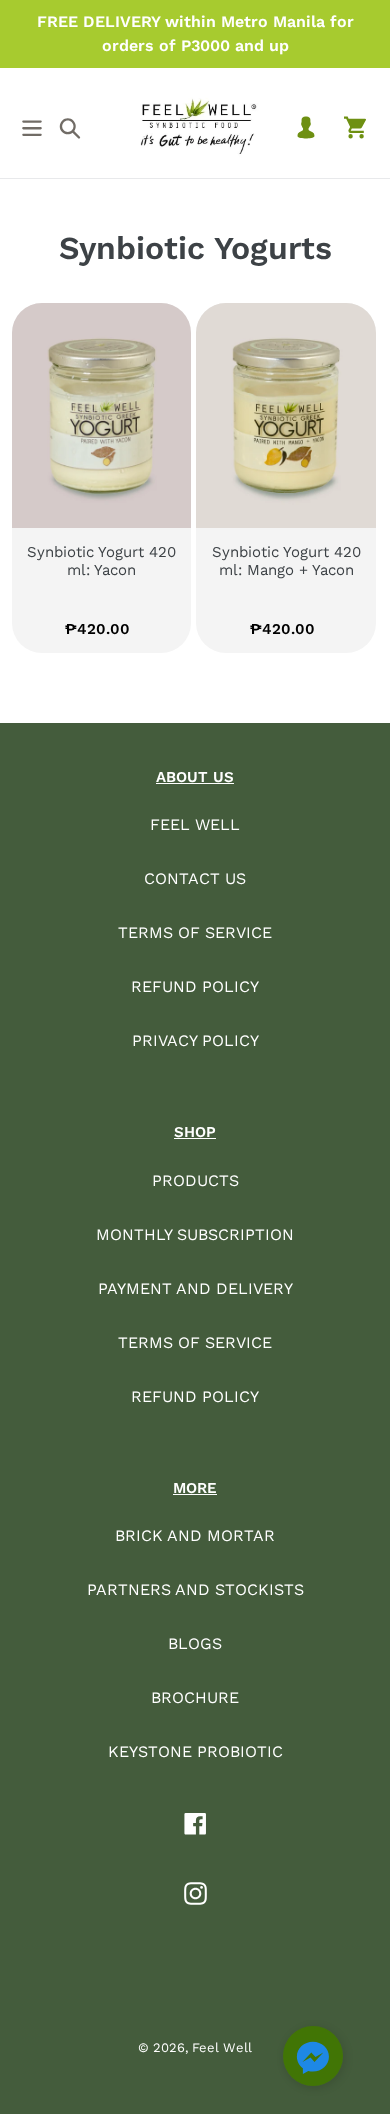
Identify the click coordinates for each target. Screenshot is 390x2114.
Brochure (195, 1697)
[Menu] (32, 125)
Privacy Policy (195, 1040)
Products (195, 1180)
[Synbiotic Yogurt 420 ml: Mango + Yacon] (286, 415)
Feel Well (195, 824)
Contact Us (195, 878)
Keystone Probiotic (195, 1751)
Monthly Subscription (195, 1234)
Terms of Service (195, 932)
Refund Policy (195, 986)
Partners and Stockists (195, 1589)
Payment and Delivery (195, 1288)
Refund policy (195, 1396)
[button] (313, 2059)
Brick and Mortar (195, 1535)
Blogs (195, 1643)
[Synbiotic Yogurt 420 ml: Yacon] (102, 415)
